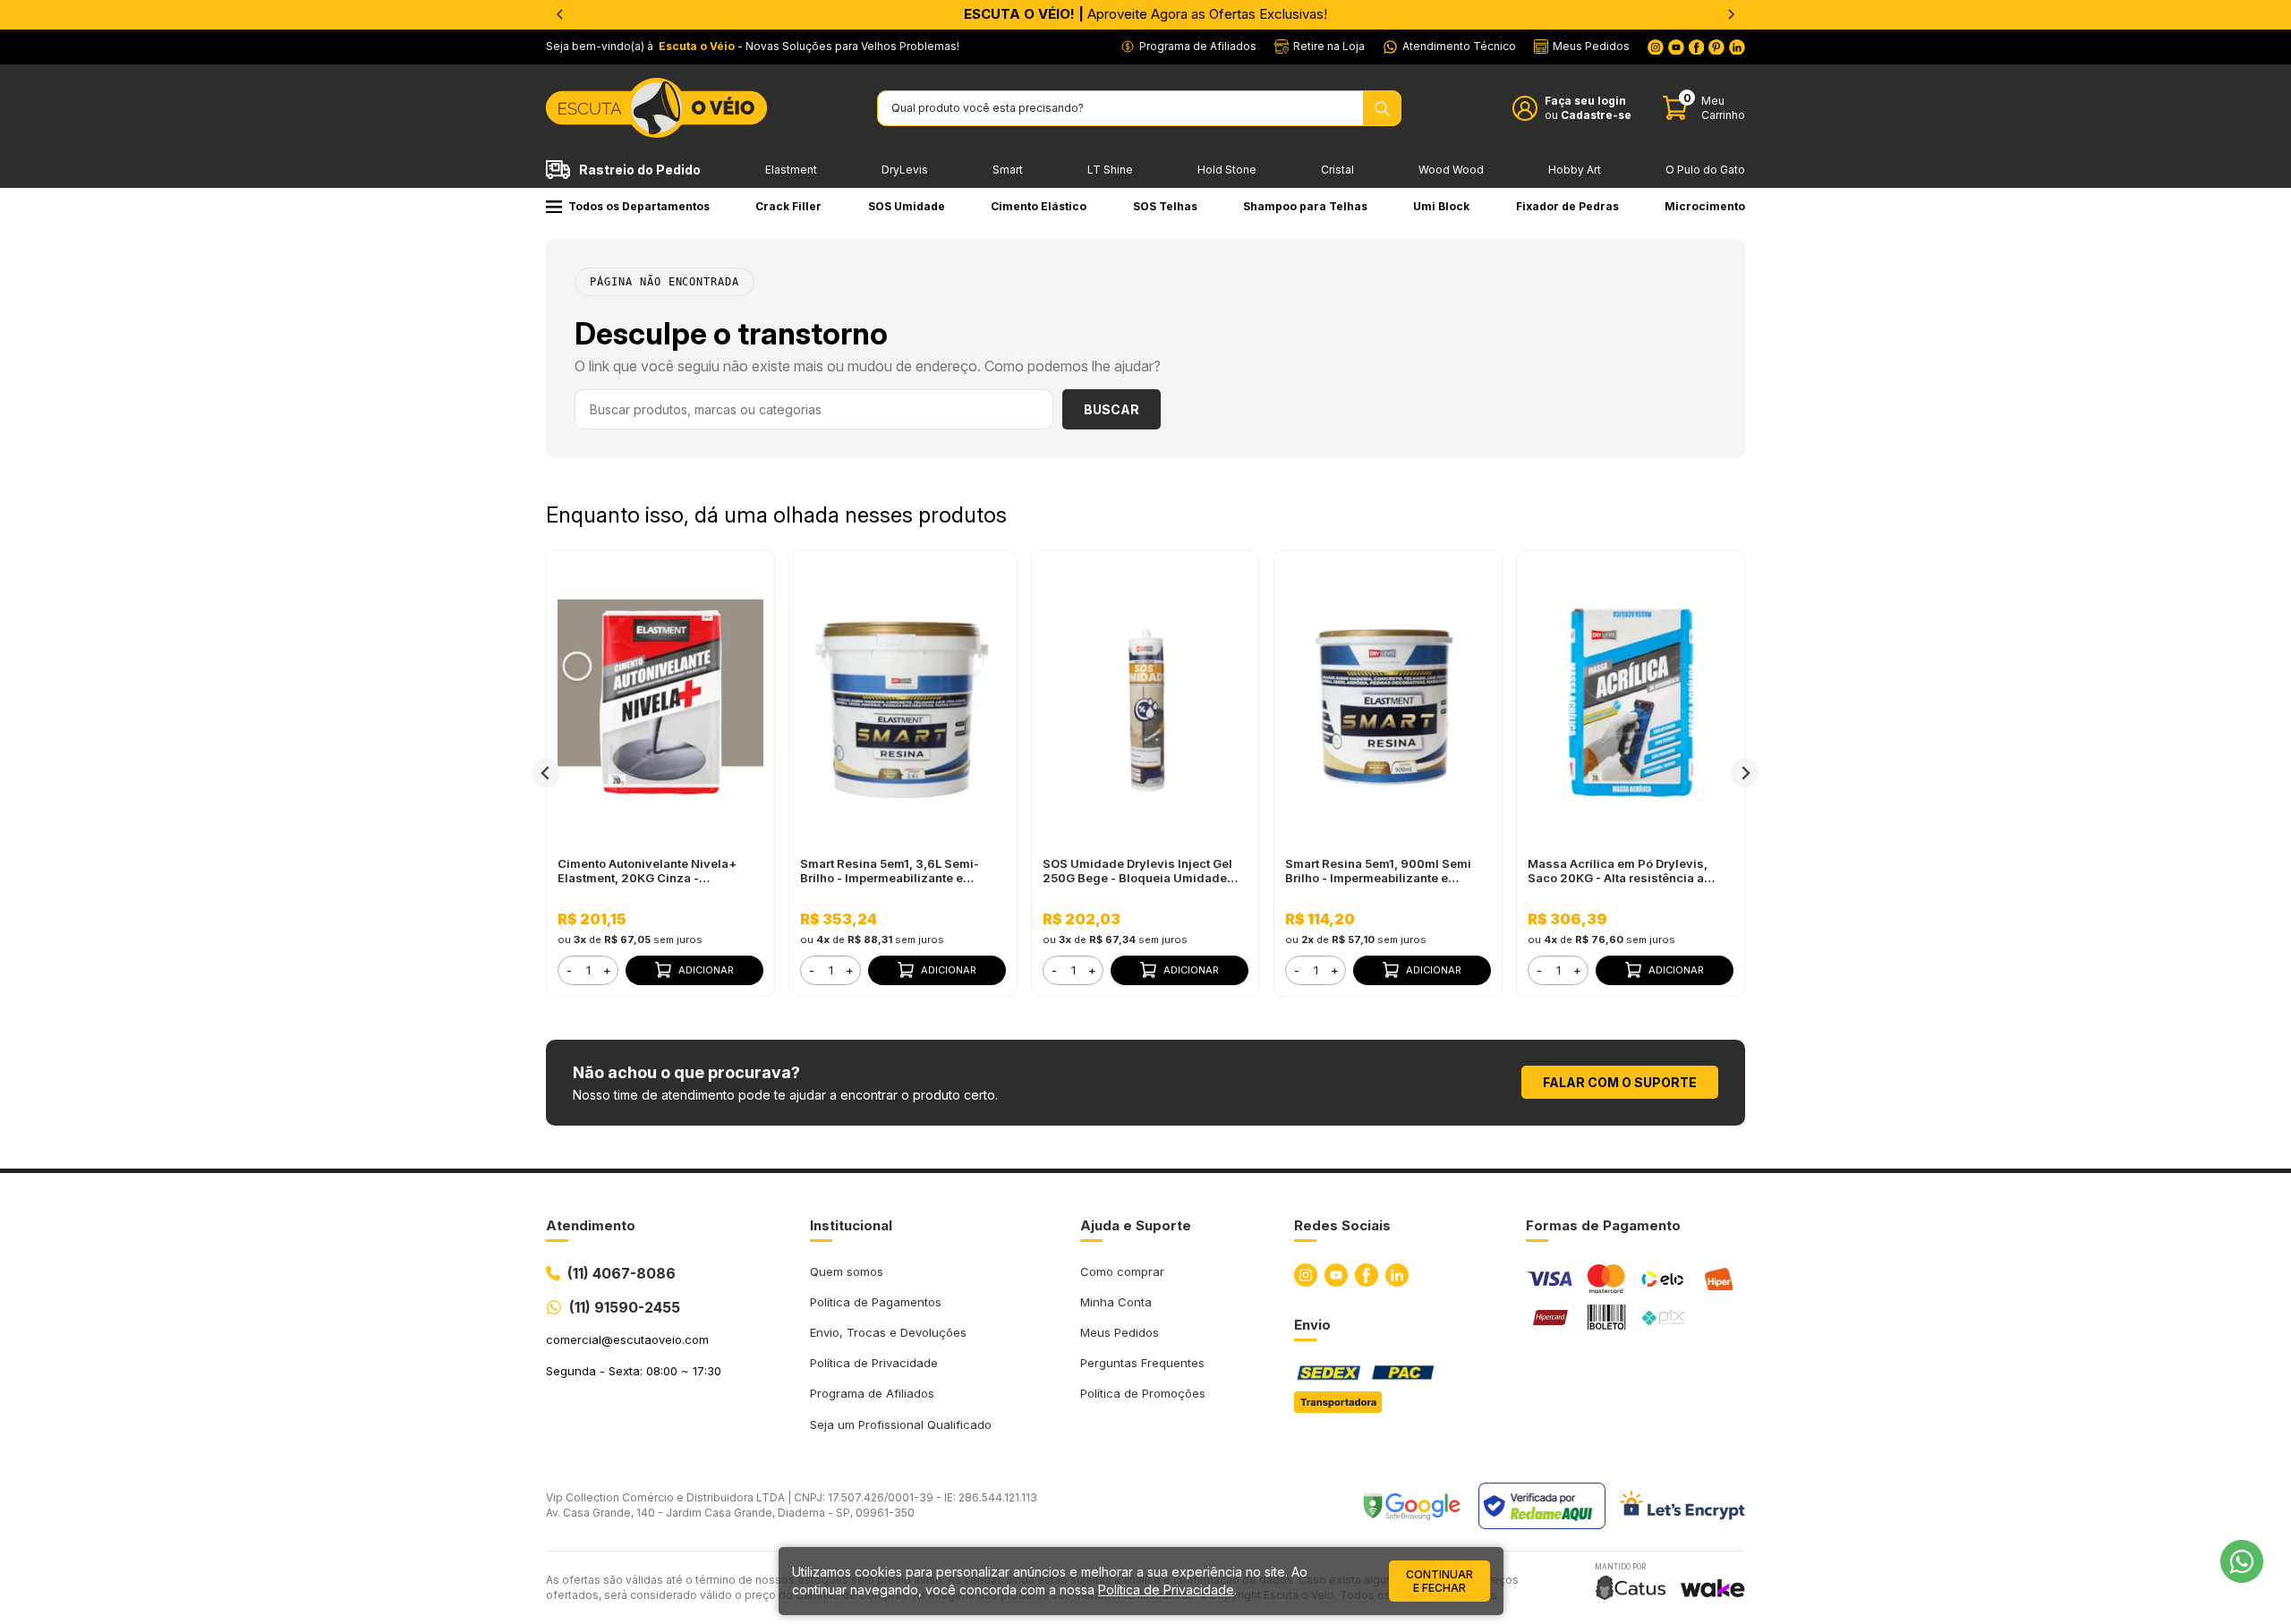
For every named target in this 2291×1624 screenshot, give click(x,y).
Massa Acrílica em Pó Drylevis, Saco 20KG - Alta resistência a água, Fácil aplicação (1618, 871)
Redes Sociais (1342, 1225)
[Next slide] (1745, 773)
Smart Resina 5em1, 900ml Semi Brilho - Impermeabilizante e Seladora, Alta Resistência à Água (1383, 871)
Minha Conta (1116, 1302)
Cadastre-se (1596, 115)
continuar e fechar (1439, 1581)
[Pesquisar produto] (1382, 108)
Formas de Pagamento (1603, 1225)
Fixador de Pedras (1567, 206)
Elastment (791, 170)
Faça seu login (1585, 101)
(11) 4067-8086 (622, 1273)
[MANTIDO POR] (1631, 1588)
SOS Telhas (1165, 206)
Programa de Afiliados (872, 1393)
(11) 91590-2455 (625, 1307)
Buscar (1111, 409)
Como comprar (1122, 1271)
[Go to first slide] (1731, 14)
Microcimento (1705, 206)
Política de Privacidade (874, 1363)
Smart (1008, 170)
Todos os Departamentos (639, 206)
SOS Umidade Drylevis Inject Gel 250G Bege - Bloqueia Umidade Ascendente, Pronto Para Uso (1137, 871)
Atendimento (591, 1225)
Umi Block (1441, 206)
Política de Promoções (1143, 1393)
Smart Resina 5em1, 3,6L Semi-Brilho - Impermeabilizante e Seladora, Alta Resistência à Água (898, 871)
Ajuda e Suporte (1136, 1225)
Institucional (851, 1225)
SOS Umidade (907, 206)
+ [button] (607, 970)
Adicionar (706, 970)
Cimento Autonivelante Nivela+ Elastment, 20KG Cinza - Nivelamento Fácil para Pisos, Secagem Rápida (647, 871)
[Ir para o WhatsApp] (2242, 1561)
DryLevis (905, 170)
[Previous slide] (560, 14)
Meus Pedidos (1120, 1332)
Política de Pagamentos (876, 1302)
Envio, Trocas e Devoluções (888, 1332)
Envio (1312, 1325)
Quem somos (847, 1271)
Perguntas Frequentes (1142, 1363)
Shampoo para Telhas (1305, 206)
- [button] (569, 970)
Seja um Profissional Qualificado (901, 1424)
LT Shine (1110, 170)
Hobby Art (1575, 170)
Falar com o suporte (1620, 1082)
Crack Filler (788, 206)
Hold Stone (1227, 170)
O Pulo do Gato (1705, 170)
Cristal (1337, 170)
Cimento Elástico (1039, 206)
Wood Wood (1451, 170)
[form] (588, 970)
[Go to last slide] (546, 773)
